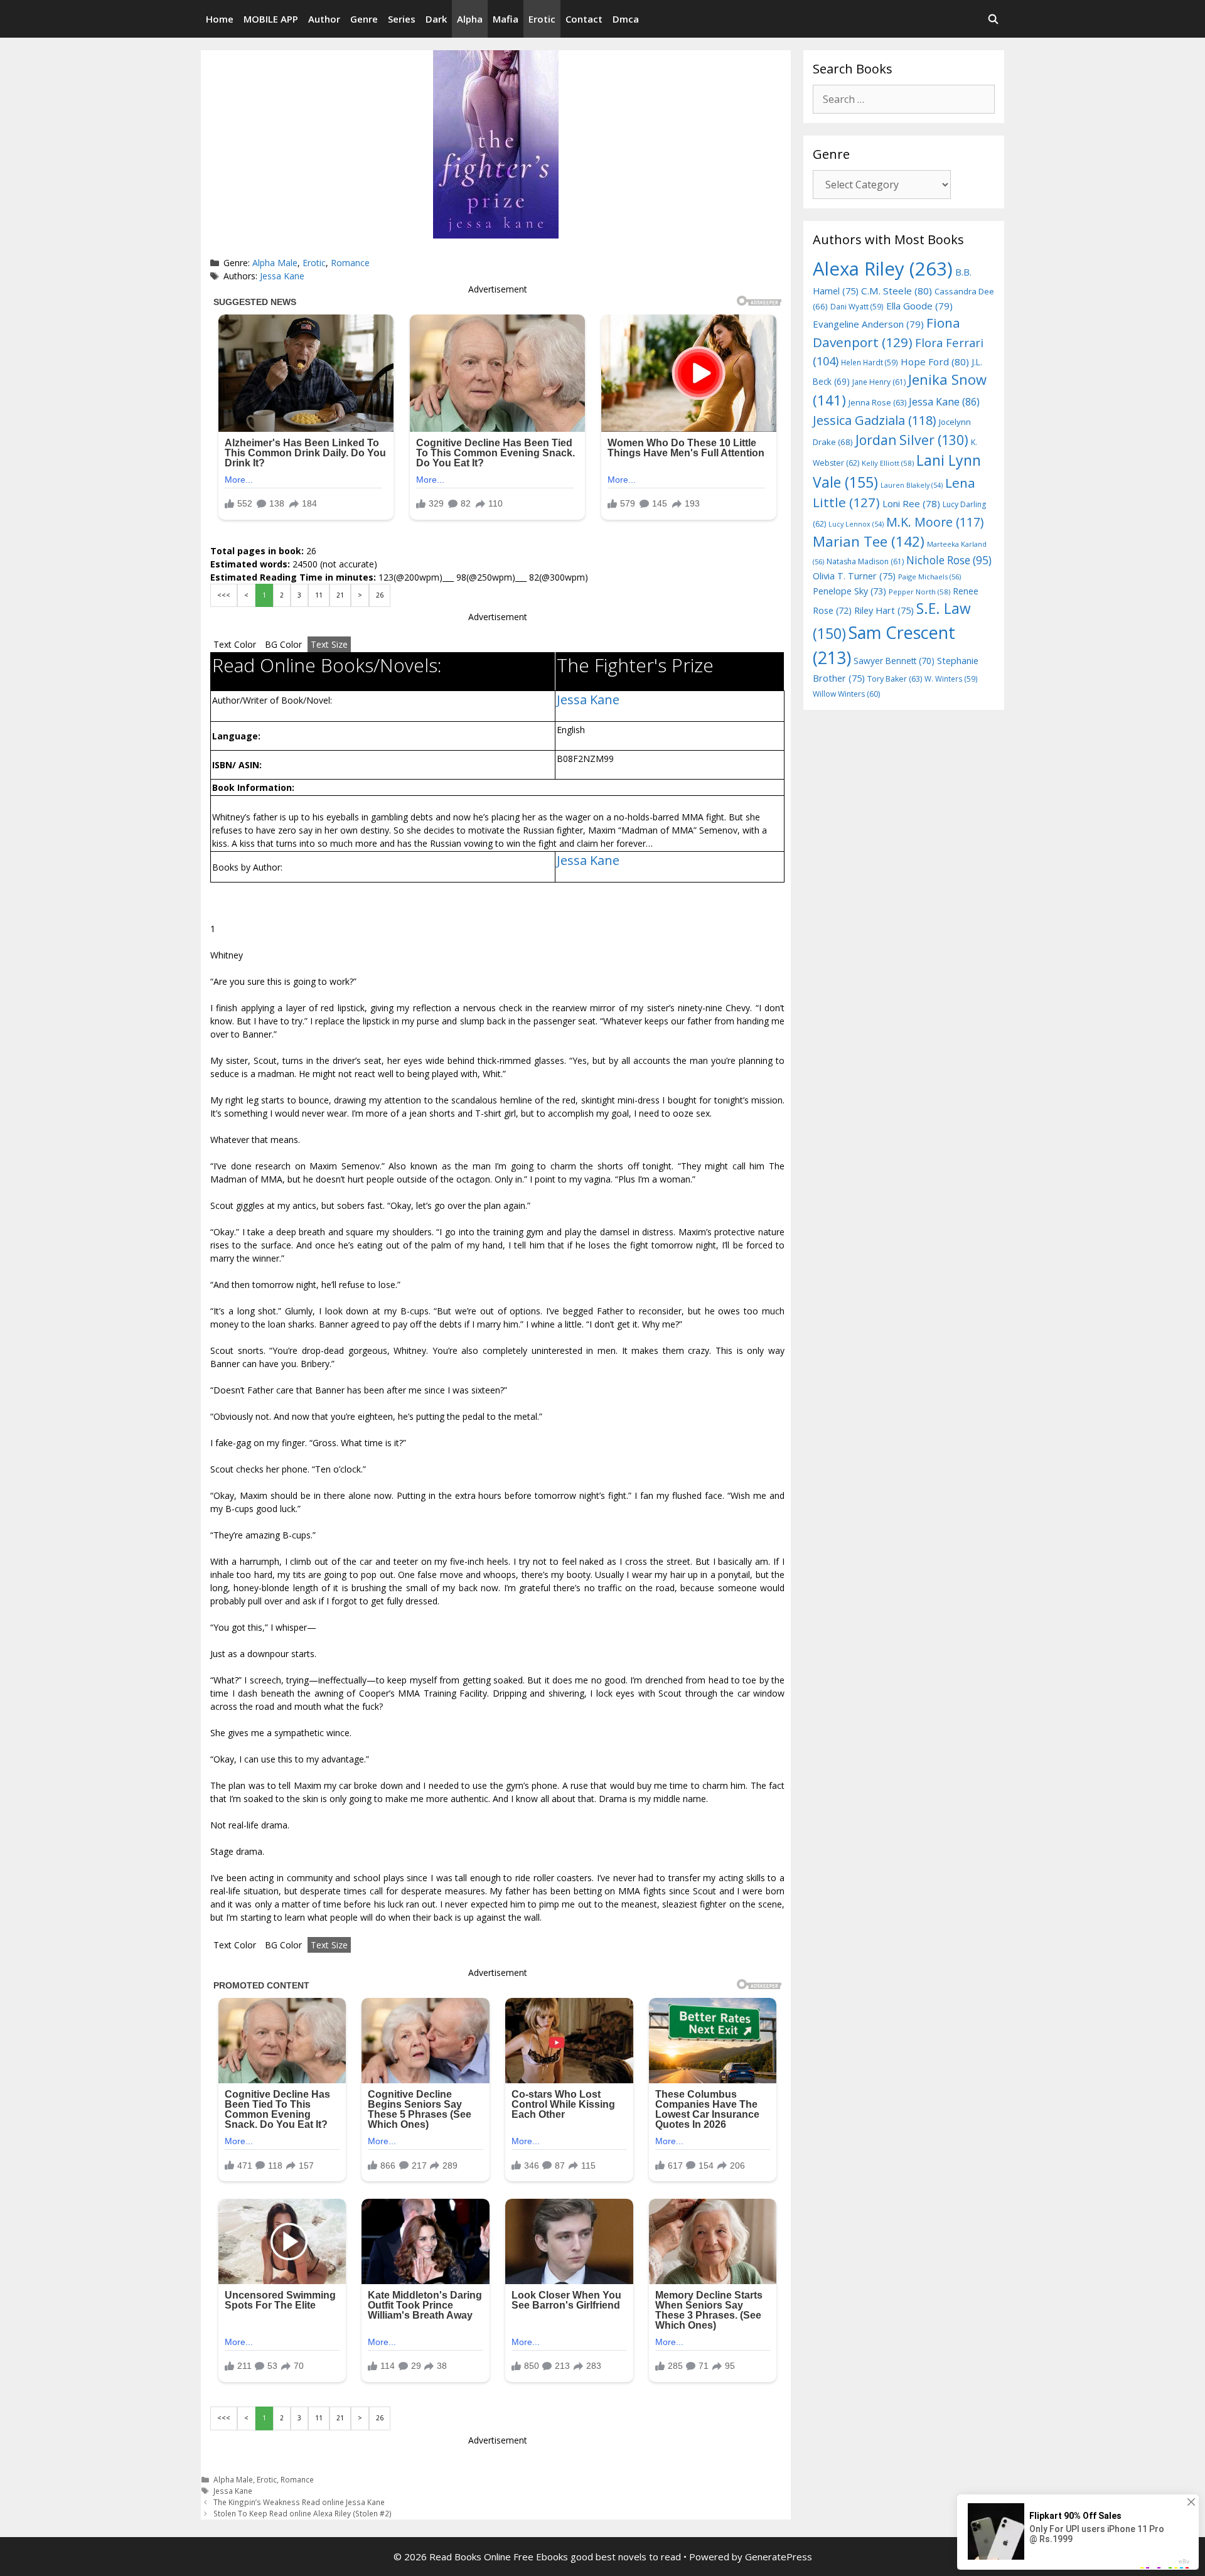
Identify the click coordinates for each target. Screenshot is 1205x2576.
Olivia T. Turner (854, 576)
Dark (436, 19)
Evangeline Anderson (868, 324)
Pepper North (919, 592)
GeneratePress (779, 2557)
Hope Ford (935, 362)
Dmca (626, 19)
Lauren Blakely (912, 485)
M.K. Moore (935, 522)
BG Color (283, 644)
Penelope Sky (849, 591)
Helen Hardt (870, 362)
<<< (224, 595)
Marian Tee (869, 541)
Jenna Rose (877, 403)
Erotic (542, 19)
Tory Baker (895, 679)
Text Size (329, 644)
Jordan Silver (912, 440)
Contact (584, 19)
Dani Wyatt (857, 306)
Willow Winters (846, 694)
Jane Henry (879, 382)
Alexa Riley (883, 269)
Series (402, 19)
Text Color (235, 644)
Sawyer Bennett (894, 661)
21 (340, 595)
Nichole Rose (949, 560)
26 (380, 595)
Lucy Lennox (856, 524)
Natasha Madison (865, 561)
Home (220, 19)
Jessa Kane (282, 276)
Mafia (506, 19)
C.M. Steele (897, 291)
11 (319, 595)
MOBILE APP (271, 19)
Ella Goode (919, 306)
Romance (350, 263)
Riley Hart (884, 610)
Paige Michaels (929, 577)
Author (324, 19)
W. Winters (951, 679)
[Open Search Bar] (993, 19)
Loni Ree (911, 503)
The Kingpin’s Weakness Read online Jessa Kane (299, 2502)
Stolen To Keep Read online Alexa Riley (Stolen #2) (303, 2513)
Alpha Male (275, 263)
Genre (364, 19)
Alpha (470, 19)
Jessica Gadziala (875, 420)
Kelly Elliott (888, 463)
